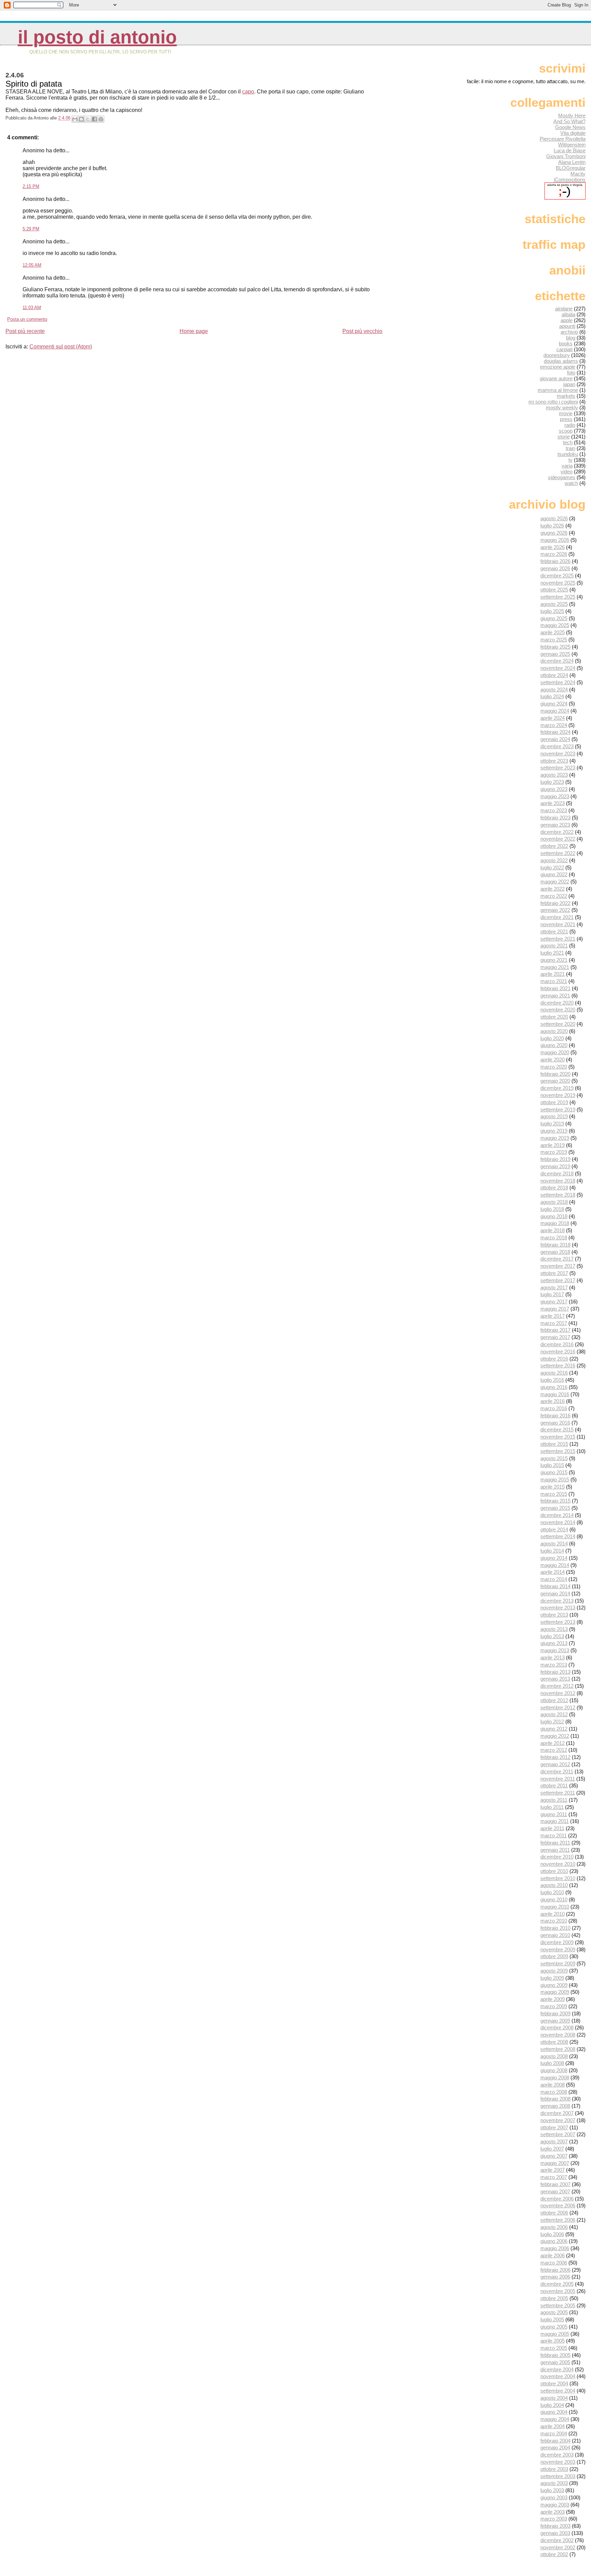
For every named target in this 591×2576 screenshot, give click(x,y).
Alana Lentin (572, 162)
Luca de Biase (570, 150)
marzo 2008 (554, 2092)
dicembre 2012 (557, 1686)
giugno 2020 (554, 1045)
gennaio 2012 (555, 1764)
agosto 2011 (554, 1800)
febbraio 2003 (555, 2526)
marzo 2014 (554, 1579)
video (567, 471)
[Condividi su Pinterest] (101, 119)
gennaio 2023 (555, 825)
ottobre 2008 (554, 2042)
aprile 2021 (553, 974)
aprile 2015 (553, 1487)
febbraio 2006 (555, 2270)
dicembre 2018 (557, 1174)
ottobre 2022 (554, 846)
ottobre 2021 (554, 932)
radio (570, 425)
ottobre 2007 (554, 2127)
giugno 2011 (554, 1814)
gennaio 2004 (555, 2447)
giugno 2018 (554, 1216)
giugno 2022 (554, 874)
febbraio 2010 (555, 1928)
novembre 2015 (558, 1437)
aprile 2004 (553, 2426)
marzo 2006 (554, 2263)
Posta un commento (27, 319)
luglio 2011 (552, 1807)
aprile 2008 (553, 2085)
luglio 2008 (552, 2063)
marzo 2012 (554, 1750)
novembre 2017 (558, 1266)
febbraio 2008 (555, 2099)
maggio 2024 (555, 711)
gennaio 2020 (555, 1081)
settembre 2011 (558, 1793)
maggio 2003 (555, 2505)
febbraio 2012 (555, 1757)
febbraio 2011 (555, 1843)
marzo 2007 (554, 2177)
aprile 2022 (553, 889)
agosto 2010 (554, 1885)
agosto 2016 (554, 1373)
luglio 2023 (552, 782)
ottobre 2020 (554, 1017)
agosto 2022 (554, 860)
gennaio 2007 (555, 2191)
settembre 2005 (558, 2305)
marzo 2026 (554, 554)
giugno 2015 (554, 1472)
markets (566, 396)
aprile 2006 (553, 2255)
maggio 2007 (555, 2163)
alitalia (568, 314)
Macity (578, 174)
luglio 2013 (552, 1636)
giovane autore (556, 378)
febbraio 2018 (555, 1245)
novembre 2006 (558, 2205)
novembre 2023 (558, 754)
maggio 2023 (555, 796)
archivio (569, 332)
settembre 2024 (558, 682)
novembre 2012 (558, 1693)
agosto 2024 (554, 690)
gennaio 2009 (555, 2021)
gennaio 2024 (555, 739)
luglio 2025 (552, 611)
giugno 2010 (554, 1899)
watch (571, 483)
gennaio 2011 (555, 1850)
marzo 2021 (554, 981)
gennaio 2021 (555, 996)
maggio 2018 (555, 1223)
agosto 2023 (554, 775)
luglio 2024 (552, 696)
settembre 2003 (558, 2476)
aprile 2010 (553, 1914)
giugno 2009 (554, 1985)
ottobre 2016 (554, 1359)
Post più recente (25, 331)
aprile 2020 (553, 1060)
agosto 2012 (554, 1714)
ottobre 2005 (554, 2298)
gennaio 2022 (555, 910)
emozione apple (558, 367)
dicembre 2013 (557, 1601)
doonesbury (557, 355)
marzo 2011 (554, 1835)
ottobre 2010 (554, 1871)
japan (569, 384)
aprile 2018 (553, 1230)
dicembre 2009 (557, 1942)
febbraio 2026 (555, 561)
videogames (562, 477)
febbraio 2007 (555, 2184)
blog (571, 338)
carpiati (564, 349)
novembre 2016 (558, 1351)
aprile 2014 (553, 1572)
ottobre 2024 (554, 675)
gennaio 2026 (555, 568)
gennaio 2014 (555, 1593)
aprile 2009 (553, 1999)
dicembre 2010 (557, 1857)
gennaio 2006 (555, 2277)
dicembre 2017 (557, 1259)
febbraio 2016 (555, 1415)
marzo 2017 (554, 1323)
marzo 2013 (554, 1665)
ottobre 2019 (554, 1102)
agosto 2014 (554, 1544)
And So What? (569, 121)
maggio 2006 (555, 2248)
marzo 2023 (554, 810)
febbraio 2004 (555, 2441)
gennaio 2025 (555, 654)
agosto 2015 (554, 1458)
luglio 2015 (552, 1465)
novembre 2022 (558, 839)
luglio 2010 (552, 1892)
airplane (564, 309)
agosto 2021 (554, 946)
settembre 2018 (558, 1195)
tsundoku (568, 454)
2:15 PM (31, 186)
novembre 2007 (558, 2120)
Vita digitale (573, 133)
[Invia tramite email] (75, 119)
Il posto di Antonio (97, 37)
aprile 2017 (553, 1316)
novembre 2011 (558, 1779)
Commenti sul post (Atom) (61, 347)
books (566, 343)
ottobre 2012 (554, 1700)
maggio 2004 (555, 2419)
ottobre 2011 (554, 1786)
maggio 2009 (555, 1992)
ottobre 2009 (554, 1956)
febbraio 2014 (555, 1586)
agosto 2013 (554, 1629)
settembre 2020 (558, 1024)
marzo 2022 (554, 896)
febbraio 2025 (555, 647)
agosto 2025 (554, 604)
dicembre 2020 (557, 1003)
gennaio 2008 (555, 2106)
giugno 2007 (554, 2156)
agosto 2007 (554, 2141)
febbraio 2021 (555, 988)
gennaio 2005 (555, 2362)
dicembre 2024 (557, 661)
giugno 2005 (554, 2327)
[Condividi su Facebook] (94, 119)
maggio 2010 (555, 1907)
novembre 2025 (558, 583)
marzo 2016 (554, 1408)
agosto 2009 (554, 1971)
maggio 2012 (555, 1736)
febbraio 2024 (555, 732)
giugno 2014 (554, 1558)
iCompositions (570, 180)
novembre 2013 (558, 1608)
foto (571, 373)
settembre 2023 (558, 768)
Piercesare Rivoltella (563, 139)
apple (567, 320)
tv (570, 460)
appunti (567, 326)
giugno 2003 (554, 2497)
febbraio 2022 (555, 903)
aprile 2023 (553, 803)
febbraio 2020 (555, 1074)
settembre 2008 (558, 2049)
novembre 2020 (558, 1010)
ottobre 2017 (554, 1273)
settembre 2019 (558, 1110)
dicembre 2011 (557, 1771)
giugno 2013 (554, 1643)
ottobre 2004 (554, 2383)
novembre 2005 (558, 2291)
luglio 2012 (552, 1721)
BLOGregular (571, 168)
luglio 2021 (552, 953)
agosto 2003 (554, 2483)
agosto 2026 (554, 518)
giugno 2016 (554, 1387)
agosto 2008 (554, 2056)
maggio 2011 (555, 1821)
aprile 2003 (553, 2512)
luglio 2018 (552, 1209)
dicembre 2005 (557, 2284)
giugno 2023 (554, 789)
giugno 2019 (554, 1131)
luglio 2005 (552, 2319)
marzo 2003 (554, 2519)
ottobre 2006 (554, 2213)
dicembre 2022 (557, 832)
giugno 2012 (554, 1729)
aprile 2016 (553, 1401)
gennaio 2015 (555, 1508)
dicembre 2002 (557, 2540)
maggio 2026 (555, 540)
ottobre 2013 (554, 1615)
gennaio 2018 (555, 1252)
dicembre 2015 (557, 1430)
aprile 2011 (552, 1828)
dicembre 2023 (557, 746)
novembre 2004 (558, 2376)
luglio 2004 (552, 2405)
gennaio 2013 (555, 1679)
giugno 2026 (554, 533)
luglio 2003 (552, 2490)
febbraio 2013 (555, 1672)
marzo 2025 (554, 640)
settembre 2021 (558, 939)
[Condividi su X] (88, 119)
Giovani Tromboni (566, 156)
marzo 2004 (554, 2433)
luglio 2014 (552, 1551)
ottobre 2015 (554, 1444)
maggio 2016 (555, 1394)
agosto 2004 (554, 2398)
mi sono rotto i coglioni (553, 402)
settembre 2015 (558, 1451)
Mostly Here (572, 116)
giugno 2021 (554, 960)
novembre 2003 (558, 2462)
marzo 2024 (554, 725)
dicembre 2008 (557, 2027)
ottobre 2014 (554, 1529)
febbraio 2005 (555, 2355)
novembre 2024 (558, 668)
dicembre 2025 (557, 576)
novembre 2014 (558, 1522)
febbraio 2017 (555, 1330)
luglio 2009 (552, 1978)
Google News (570, 127)
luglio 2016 (552, 1380)
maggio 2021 (555, 967)
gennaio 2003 (555, 2533)
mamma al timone (558, 390)
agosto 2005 (554, 2312)
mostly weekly (562, 407)
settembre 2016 (558, 1366)
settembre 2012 (558, 1707)
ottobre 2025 (554, 590)
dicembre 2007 (557, 2113)
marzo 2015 (554, 1494)
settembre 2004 (558, 2391)
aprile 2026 (553, 547)
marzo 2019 (554, 1152)
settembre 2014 (558, 1536)
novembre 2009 (558, 1949)
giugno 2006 (554, 2241)
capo (248, 92)
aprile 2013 (553, 1657)
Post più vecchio (362, 331)
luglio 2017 (552, 1294)
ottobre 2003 (554, 2469)
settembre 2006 (558, 2220)
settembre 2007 (558, 2134)
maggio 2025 (555, 625)
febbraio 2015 (555, 1501)
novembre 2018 (558, 1181)
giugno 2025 (554, 618)
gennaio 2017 (555, 1337)
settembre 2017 (558, 1280)
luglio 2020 (552, 1038)
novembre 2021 (558, 924)
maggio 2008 (555, 2077)
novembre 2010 (558, 1864)
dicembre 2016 (557, 1344)
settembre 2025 (558, 597)
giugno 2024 (554, 704)
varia (567, 466)
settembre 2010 (558, 1878)
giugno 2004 (554, 2412)
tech (568, 442)
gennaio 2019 (555, 1166)
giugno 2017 (554, 1302)
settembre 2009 (558, 1963)
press (566, 419)
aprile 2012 (553, 1743)
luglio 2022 (552, 868)
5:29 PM (31, 229)
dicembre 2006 (557, 2199)
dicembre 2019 (557, 1088)
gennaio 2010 (555, 1935)
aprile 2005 (553, 2341)
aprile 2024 (553, 718)
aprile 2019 (553, 1145)
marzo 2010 (554, 1921)
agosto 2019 (554, 1116)
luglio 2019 (552, 1124)
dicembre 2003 (557, 2455)
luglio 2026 (552, 526)
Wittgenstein (572, 145)
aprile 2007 (553, 2170)
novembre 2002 (558, 2547)
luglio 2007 (552, 2149)
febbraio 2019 (555, 1159)
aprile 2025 (553, 632)
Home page (194, 331)
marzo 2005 (554, 2348)
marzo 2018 (554, 1238)
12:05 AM (32, 265)
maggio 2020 (555, 1052)
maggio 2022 (555, 882)
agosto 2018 (554, 1202)
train (570, 448)
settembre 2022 (558, 853)
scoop (566, 431)
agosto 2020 (554, 1031)
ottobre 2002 (554, 2554)
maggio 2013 (555, 1650)
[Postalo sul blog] (81, 119)
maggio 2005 (555, 2334)
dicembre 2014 (557, 1515)
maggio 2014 (555, 1565)
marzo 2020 (554, 1067)
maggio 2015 (555, 1480)
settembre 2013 (558, 1622)
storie (564, 437)
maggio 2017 (555, 1309)
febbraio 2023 (555, 818)
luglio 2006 (552, 2234)
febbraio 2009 (555, 2013)
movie (566, 413)
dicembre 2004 (557, 2369)
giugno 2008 (554, 2070)
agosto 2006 (554, 2227)
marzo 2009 (554, 2006)
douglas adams (561, 361)
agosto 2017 (554, 1287)
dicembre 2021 (557, 917)
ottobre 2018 (554, 1188)
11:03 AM (32, 308)
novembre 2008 (558, 2035)
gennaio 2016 (555, 1423)
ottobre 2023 (554, 761)
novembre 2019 (558, 1095)
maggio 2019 (555, 1138)
